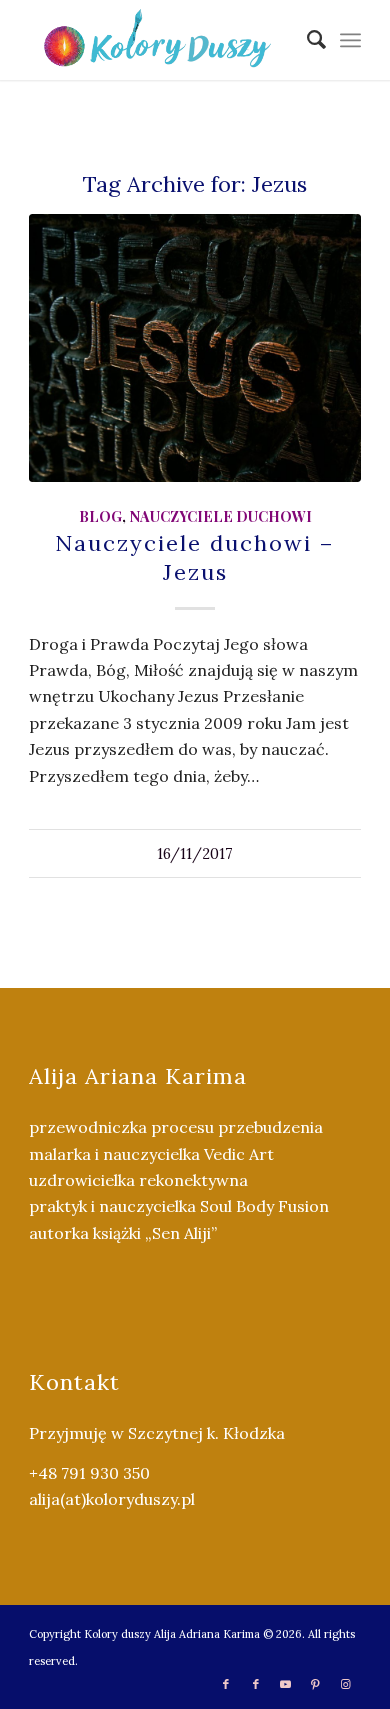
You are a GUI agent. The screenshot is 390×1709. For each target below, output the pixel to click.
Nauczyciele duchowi (220, 516)
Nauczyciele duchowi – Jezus (195, 557)
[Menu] (350, 40)
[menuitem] (306, 40)
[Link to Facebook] (226, 1684)
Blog (100, 516)
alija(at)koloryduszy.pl (112, 1499)
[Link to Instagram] (346, 1684)
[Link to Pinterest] (316, 1684)
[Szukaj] (306, 40)
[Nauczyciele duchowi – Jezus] (195, 348)
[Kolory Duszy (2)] (161, 40)
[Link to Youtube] (286, 1684)
